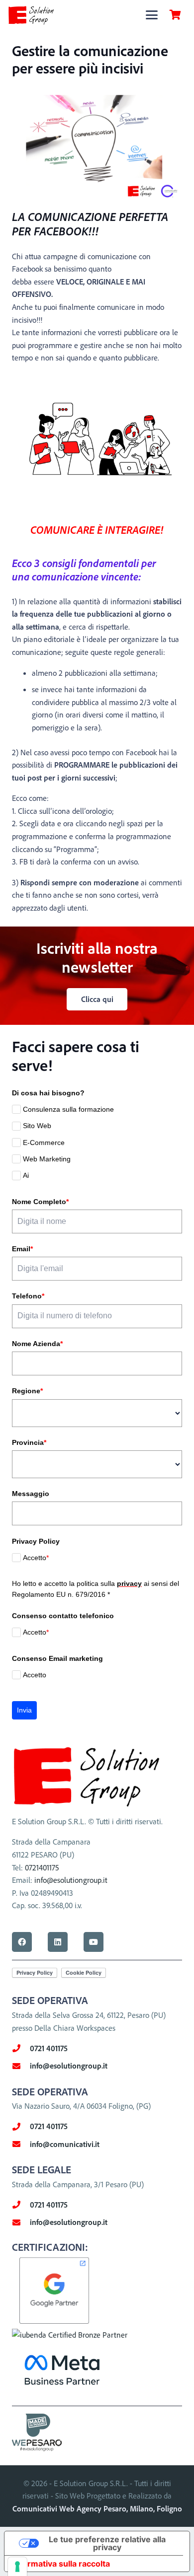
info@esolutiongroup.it (71, 1880)
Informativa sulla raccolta (61, 2564)
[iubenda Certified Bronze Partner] (70, 2335)
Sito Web (37, 1126)
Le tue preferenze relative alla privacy (107, 2543)
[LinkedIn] (58, 1942)
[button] (152, 15)
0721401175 (42, 1867)
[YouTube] (94, 1942)
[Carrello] (175, 15)
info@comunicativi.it (65, 2144)
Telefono (28, 1296)
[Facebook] (22, 1942)
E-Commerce (44, 1143)
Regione (27, 1391)
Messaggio (31, 1494)
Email (22, 1249)
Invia (24, 1710)
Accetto (36, 1558)
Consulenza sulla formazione (68, 1109)
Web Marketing (47, 1159)
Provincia (29, 1442)
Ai (26, 1175)
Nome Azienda (37, 1344)
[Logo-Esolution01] (31, 15)
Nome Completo (40, 1202)
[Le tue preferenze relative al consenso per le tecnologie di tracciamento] (17, 2567)
